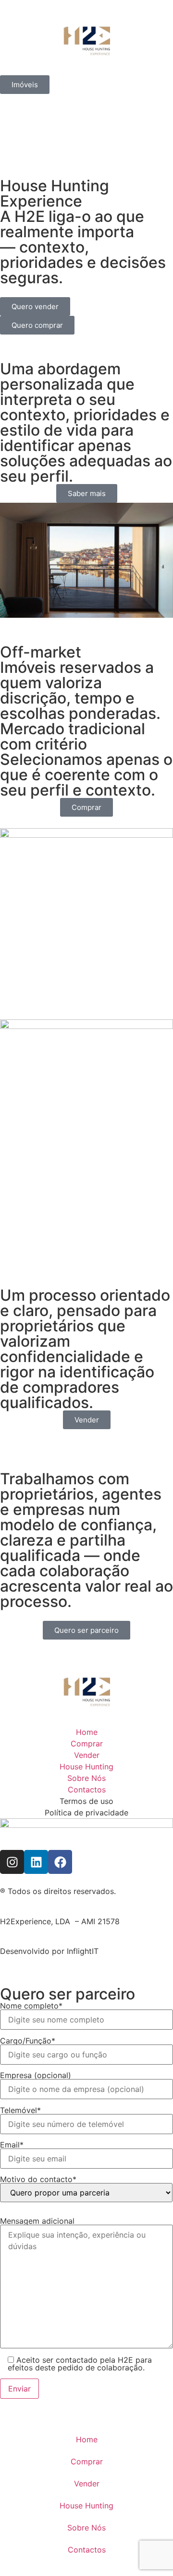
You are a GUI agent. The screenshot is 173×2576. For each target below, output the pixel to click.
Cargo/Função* (28, 2041)
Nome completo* (31, 2006)
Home (87, 2439)
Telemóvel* (20, 2111)
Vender (87, 2484)
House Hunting (86, 2506)
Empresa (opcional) (36, 2076)
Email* (12, 2145)
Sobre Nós (86, 2528)
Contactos (87, 2550)
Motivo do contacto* (38, 2180)
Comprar (87, 2461)
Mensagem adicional (37, 2221)
